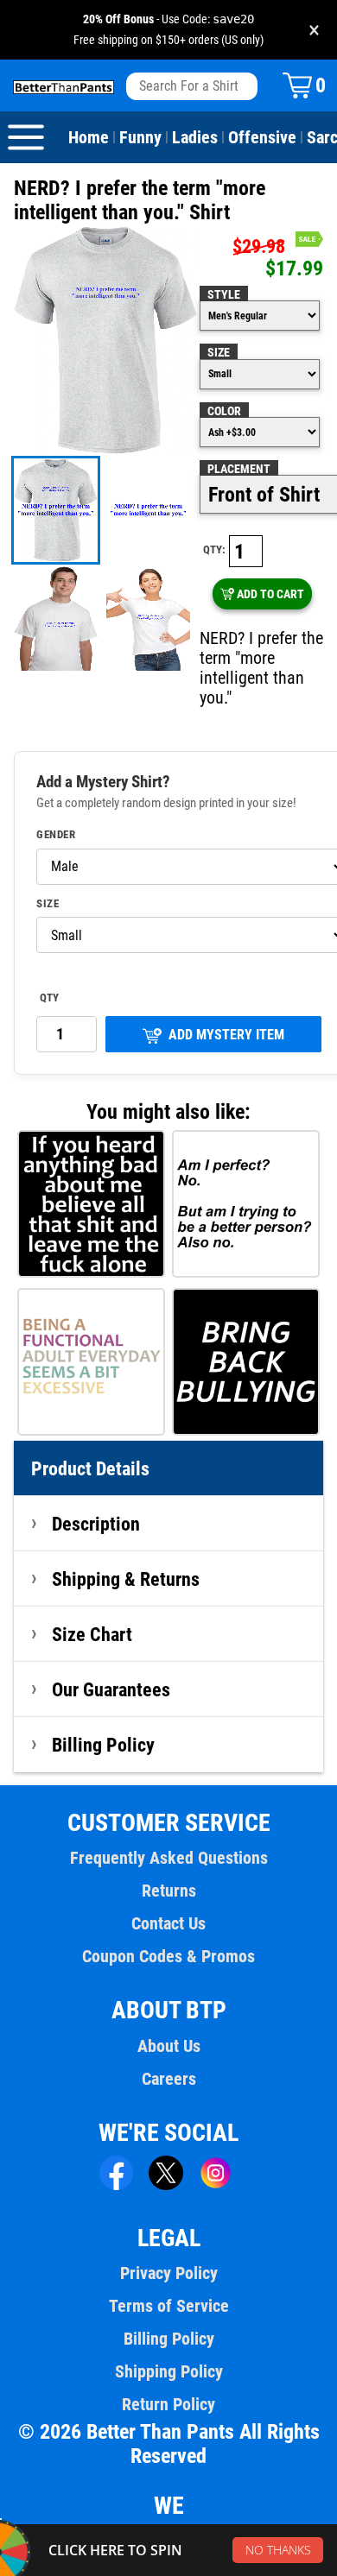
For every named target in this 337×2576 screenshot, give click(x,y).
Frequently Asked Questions (169, 1858)
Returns (169, 1891)
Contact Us (168, 1923)
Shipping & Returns (126, 1579)
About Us (169, 2046)
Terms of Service (169, 2306)
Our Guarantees (111, 1689)
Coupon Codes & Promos (168, 1956)
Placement (239, 469)
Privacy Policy (169, 2273)
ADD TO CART (270, 594)
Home (89, 137)
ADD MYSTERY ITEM (226, 1035)
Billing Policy (103, 1745)
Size (219, 352)
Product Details (90, 1468)
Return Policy (168, 2404)
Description (96, 1524)
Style (224, 294)
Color (224, 411)
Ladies (195, 137)
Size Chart (92, 1634)
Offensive (262, 137)
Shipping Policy (169, 2371)
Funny (140, 137)
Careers (169, 2079)
